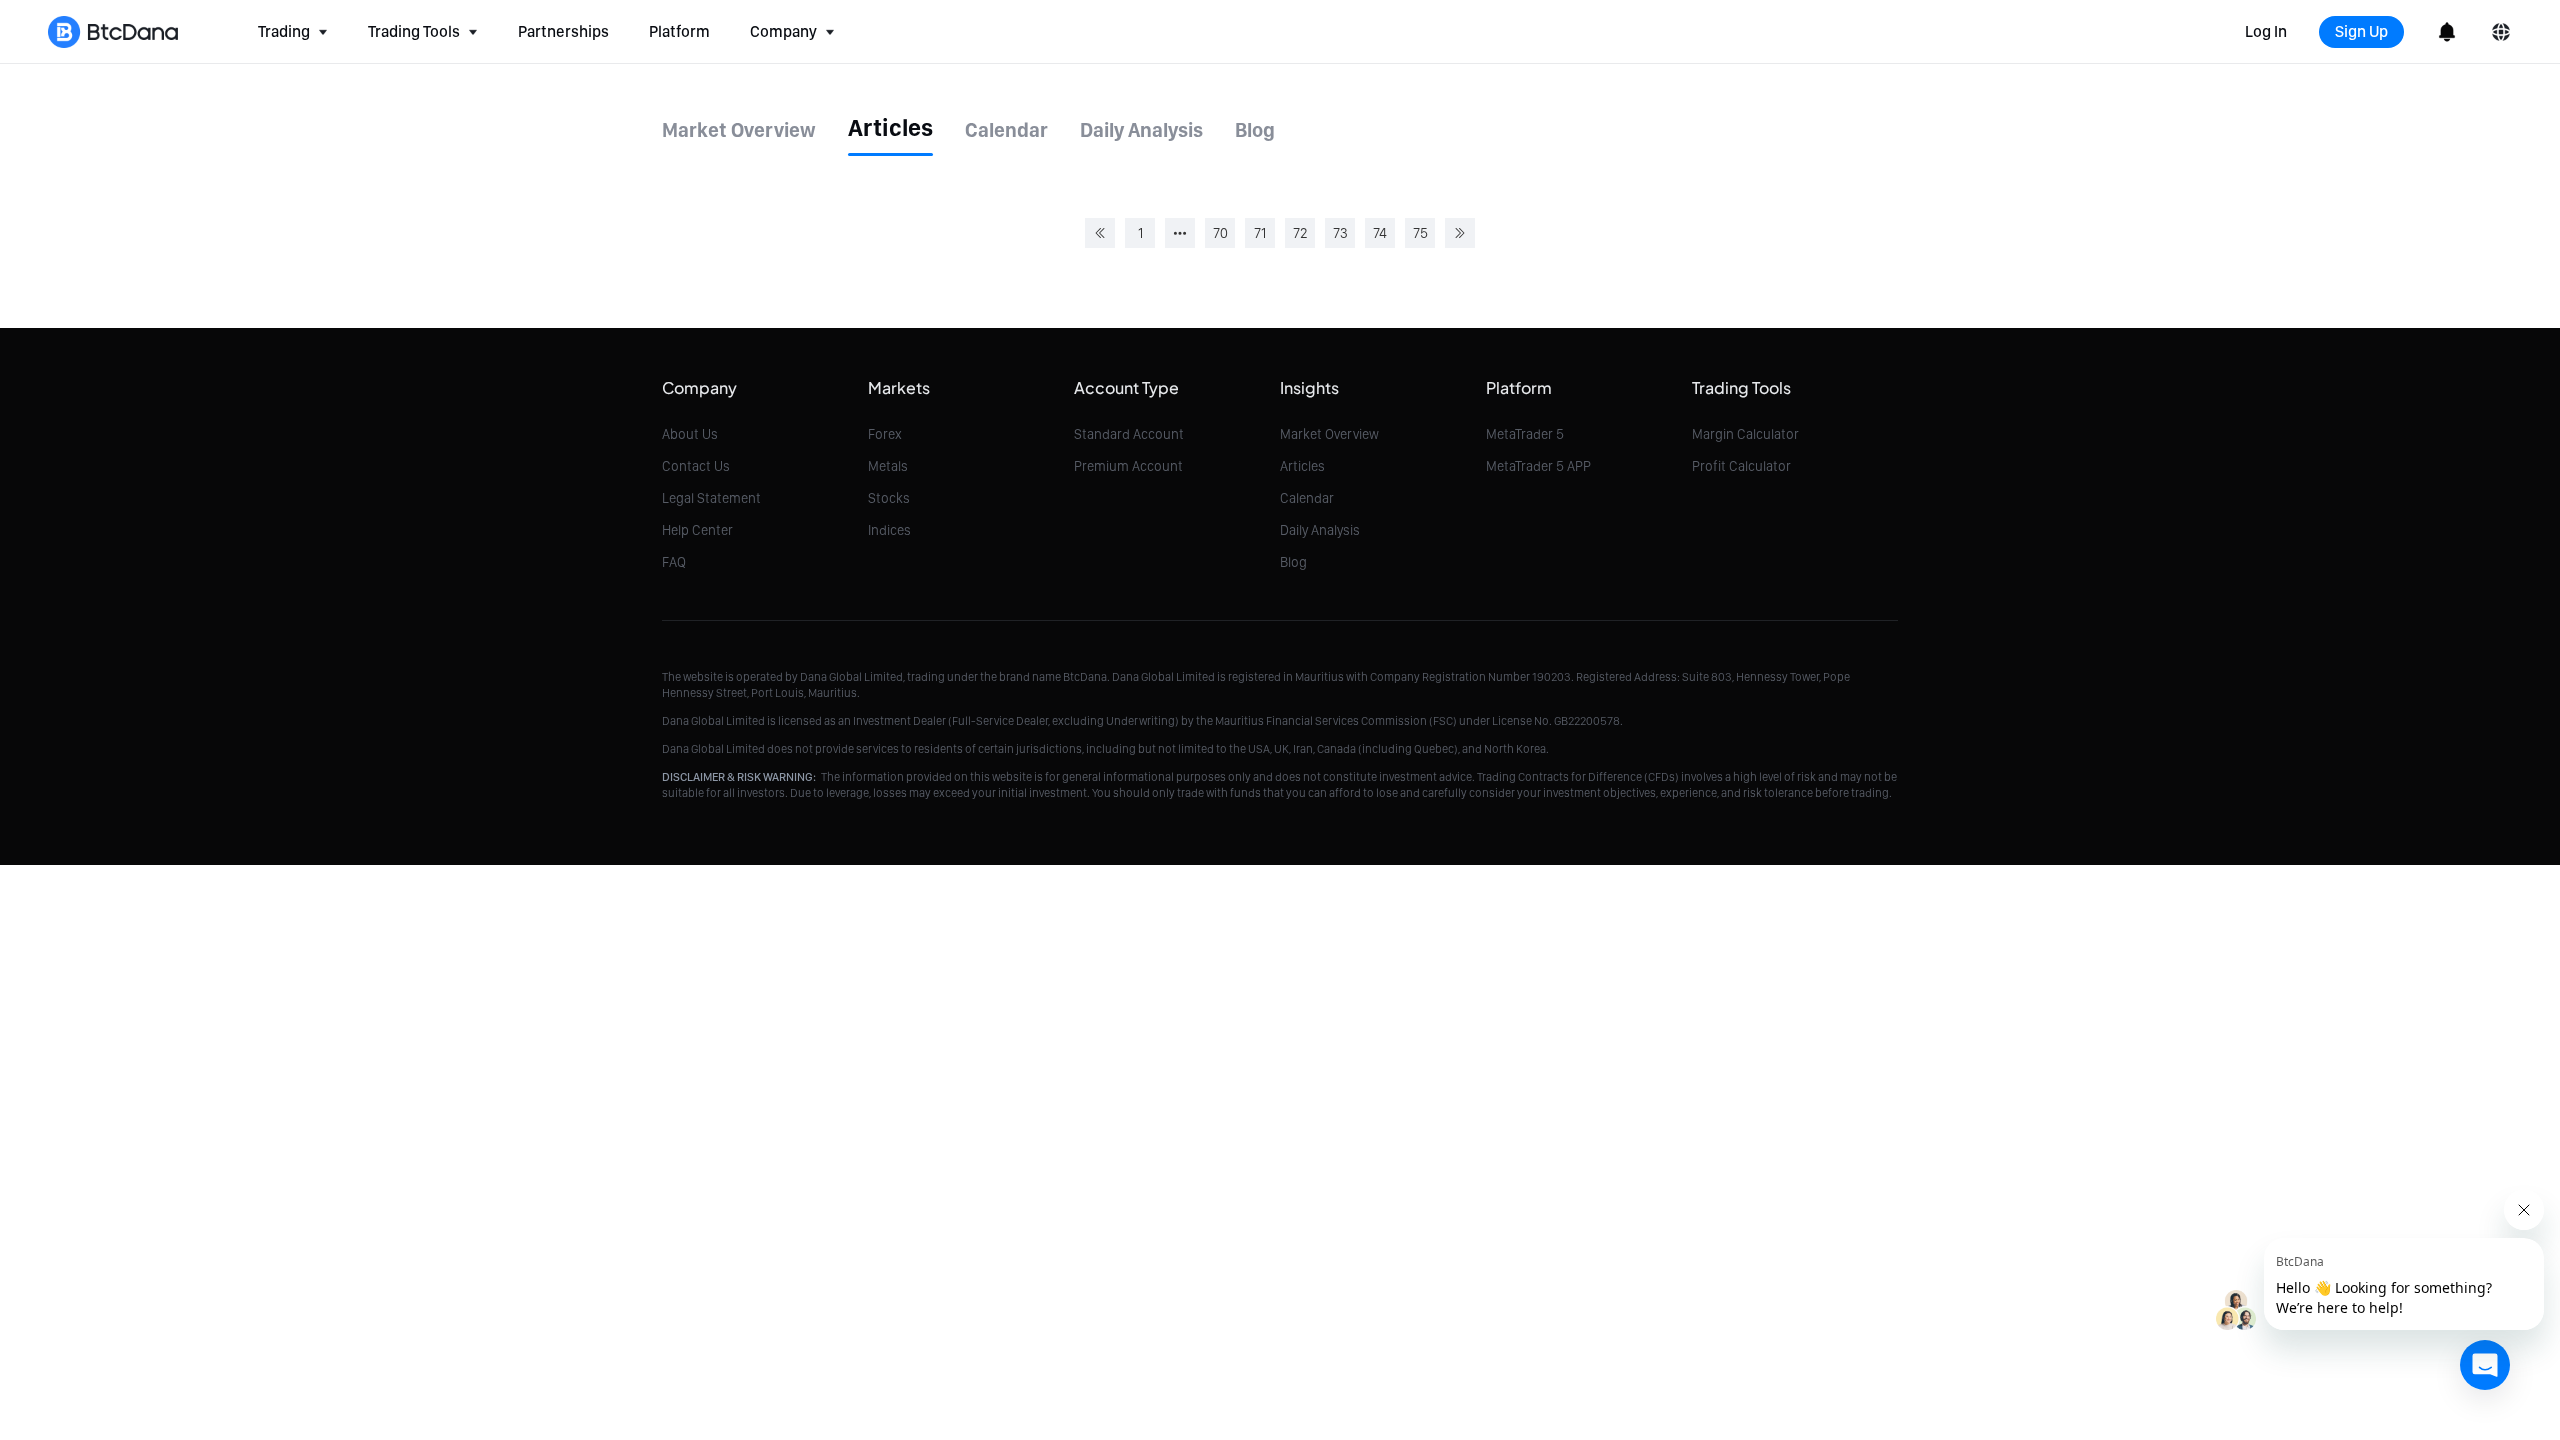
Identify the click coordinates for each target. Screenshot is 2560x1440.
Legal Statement (711, 498)
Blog (1293, 562)
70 (1220, 233)
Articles (1302, 466)
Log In (2266, 31)
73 (1340, 233)
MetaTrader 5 (1525, 434)
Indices (889, 530)
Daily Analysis (1320, 530)
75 (1420, 233)
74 (1380, 233)
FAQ (674, 562)
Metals (888, 466)
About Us (690, 434)
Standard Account (1129, 434)
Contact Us (696, 466)
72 (1300, 233)
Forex (885, 434)
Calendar (1307, 498)
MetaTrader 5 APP (1538, 466)
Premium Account (1128, 466)
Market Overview (1329, 434)
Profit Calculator (1741, 466)
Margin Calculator (1745, 434)
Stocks (889, 498)
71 (1260, 233)
